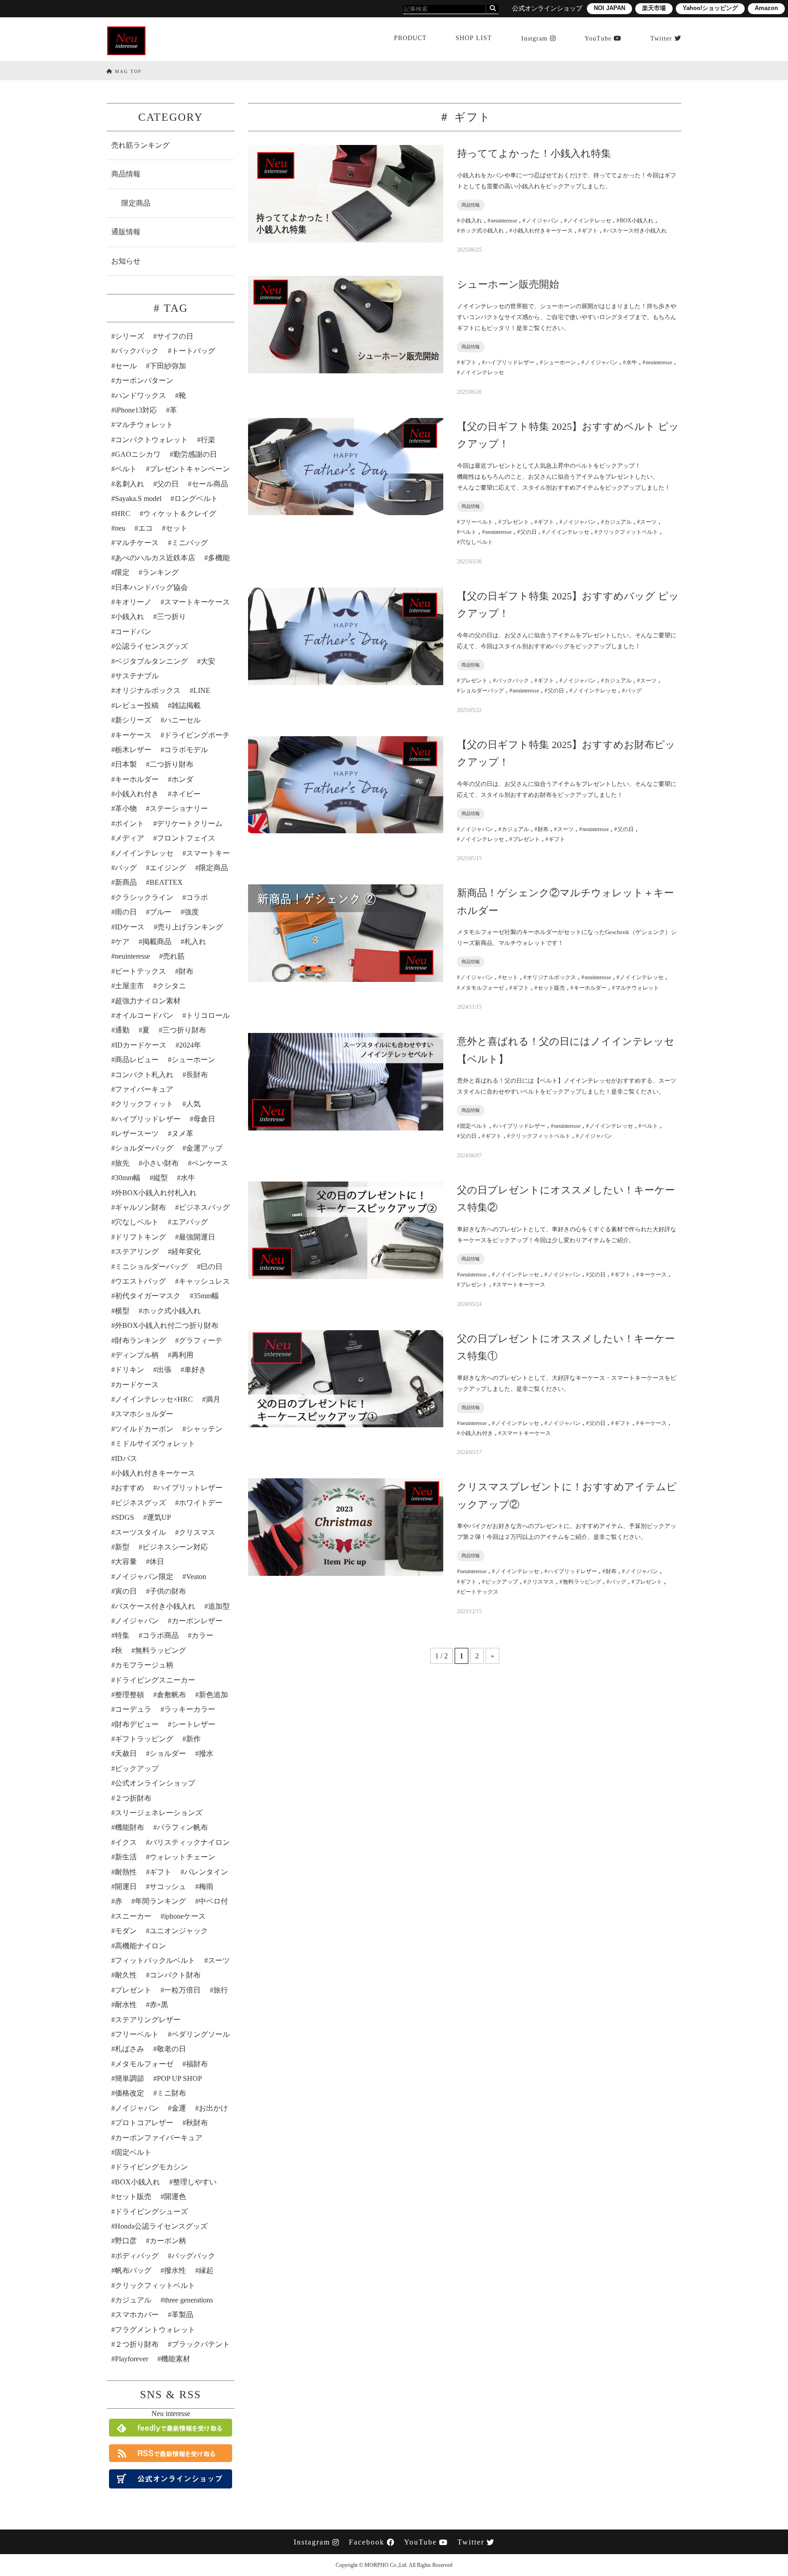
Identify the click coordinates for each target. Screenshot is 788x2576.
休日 (157, 1562)
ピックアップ (137, 1768)
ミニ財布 (171, 2093)
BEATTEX (166, 882)
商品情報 (126, 174)
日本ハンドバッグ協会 (151, 587)
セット (176, 528)
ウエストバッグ (140, 1281)
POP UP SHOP (179, 2078)
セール (126, 366)
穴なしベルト (137, 1222)
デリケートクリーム (190, 823)
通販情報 (126, 232)
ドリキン (130, 1370)
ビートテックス (140, 971)
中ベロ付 (213, 1901)
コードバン (133, 632)
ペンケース (210, 1163)
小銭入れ (130, 617)
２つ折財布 (133, 1798)
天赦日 (126, 1753)
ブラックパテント (201, 2344)
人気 (193, 1104)
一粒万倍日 (182, 1990)
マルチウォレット (144, 425)
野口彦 (126, 2241)
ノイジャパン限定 (144, 1577)
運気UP (159, 1517)
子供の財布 (168, 1591)
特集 (122, 1635)
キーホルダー (137, 779)
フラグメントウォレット (155, 2330)
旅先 (122, 1163)
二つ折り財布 (171, 764)
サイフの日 (175, 336)
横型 (122, 1311)
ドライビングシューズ (151, 2212)
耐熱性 (126, 1872)
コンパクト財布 (175, 1975)
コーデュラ (133, 1709)
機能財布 (130, 1827)
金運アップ (204, 1148)
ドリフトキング (140, 1237)
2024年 (190, 1045)
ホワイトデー (201, 1503)
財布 (186, 971)
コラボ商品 (161, 1635)
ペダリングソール (201, 2034)
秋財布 (197, 2123)
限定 (122, 572)
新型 (122, 1547)
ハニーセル (182, 720)
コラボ (197, 897)
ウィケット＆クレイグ (180, 514)
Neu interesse (171, 2413)
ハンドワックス (140, 395)
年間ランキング (161, 1901)
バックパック (137, 351)
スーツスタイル (140, 1532)
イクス (126, 1842)
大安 (208, 661)
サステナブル (137, 676)
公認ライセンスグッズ (151, 646)
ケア (122, 942)
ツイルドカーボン (144, 1429)
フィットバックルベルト (155, 1960)
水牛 (188, 1178)
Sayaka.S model (138, 498)
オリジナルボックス (148, 690)
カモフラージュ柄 (144, 1665)
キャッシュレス (204, 1281)
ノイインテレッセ (144, 853)
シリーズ (130, 336)
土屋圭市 (130, 986)
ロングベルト (196, 498)
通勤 (122, 1030)
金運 (179, 2108)
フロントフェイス (186, 838)
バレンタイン (206, 1872)
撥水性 (175, 2270)
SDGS (124, 1517)
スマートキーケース (197, 602)
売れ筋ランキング (140, 145)
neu (120, 528)
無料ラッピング (161, 1650)
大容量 (126, 1562)
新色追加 (213, 1695)
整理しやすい (195, 2182)
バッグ (126, 868)
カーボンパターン (144, 380)
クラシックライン (144, 897)
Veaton (196, 1577)
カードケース (137, 1385)
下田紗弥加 (168, 366)
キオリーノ (133, 602)
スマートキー (208, 853)
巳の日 (212, 1267)
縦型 (161, 1178)
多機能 (219, 558)
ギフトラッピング (144, 1739)
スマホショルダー (144, 1414)
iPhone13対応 (136, 410)
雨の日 (126, 912)
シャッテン (204, 1429)
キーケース (133, 735)
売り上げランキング (190, 927)
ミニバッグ (190, 543)
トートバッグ (193, 351)
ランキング (161, 572)
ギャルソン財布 (140, 1207)
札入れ (195, 942)
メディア (130, 838)
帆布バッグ (133, 2270)
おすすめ (130, 1488)
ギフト (161, 1872)
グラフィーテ (201, 1340)
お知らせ (126, 261)
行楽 (208, 440)
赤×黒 (159, 2005)
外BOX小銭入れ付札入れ (156, 1193)
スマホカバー (137, 2315)
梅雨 (206, 1887)
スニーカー (133, 1916)
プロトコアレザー (144, 2123)
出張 (164, 1370)
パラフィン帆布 (182, 1827)
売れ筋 (174, 956)
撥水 (206, 1753)
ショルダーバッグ (144, 1148)
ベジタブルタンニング (151, 661)
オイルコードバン (144, 1015)
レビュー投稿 (137, 705)
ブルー (161, 912)
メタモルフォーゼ (144, 2064)
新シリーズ (133, 720)
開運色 (175, 2197)
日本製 (126, 764)
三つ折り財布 (184, 1030)
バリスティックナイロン (190, 1842)
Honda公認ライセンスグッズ (161, 2226)
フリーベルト (137, 2034)
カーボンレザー (197, 1621)
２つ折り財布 (137, 2344)
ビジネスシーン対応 (175, 1547)
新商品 (126, 882)
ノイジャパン (137, 2108)
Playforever (132, 2359)
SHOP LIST (474, 38)
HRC (123, 514)
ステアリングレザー (148, 2020)
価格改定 (130, 2093)
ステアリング (137, 1252)
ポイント (130, 823)
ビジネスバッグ (204, 1207)
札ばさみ (130, 2049)
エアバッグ (190, 1222)
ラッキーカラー (190, 1709)
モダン (126, 1931)
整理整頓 (130, 1695)
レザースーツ (137, 1133)
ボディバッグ (137, 2256)
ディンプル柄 (137, 1355)
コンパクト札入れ (144, 1075)
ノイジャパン (137, 1621)
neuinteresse (132, 956)
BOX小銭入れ (137, 2182)
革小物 (126, 808)
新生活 (126, 1857)
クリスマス (197, 1532)
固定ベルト (133, 2152)
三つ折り (171, 617)
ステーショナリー (179, 808)
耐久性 (126, 1975)
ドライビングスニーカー (155, 1680)
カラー (202, 1635)
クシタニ (171, 986)
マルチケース (137, 543)
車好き (195, 1370)
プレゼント (133, 1990)
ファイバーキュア (144, 1089)
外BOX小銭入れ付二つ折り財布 (167, 1325)
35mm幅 (206, 1296)
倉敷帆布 (171, 1695)
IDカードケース (141, 1045)
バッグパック (193, 2256)
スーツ (219, 1960)
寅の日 (126, 1591)
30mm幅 (128, 1178)
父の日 (168, 484)
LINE (202, 690)
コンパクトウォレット (151, 440)
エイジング (168, 868)
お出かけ (213, 2108)
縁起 (206, 2270)
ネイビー (186, 794)
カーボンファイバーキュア (159, 2138)
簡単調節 (130, 2078)
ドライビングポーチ (197, 735)
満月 (213, 1399)
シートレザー (193, 1724)
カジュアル (133, 2300)
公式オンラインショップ (155, 1783)
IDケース (130, 927)
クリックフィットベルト (155, 2285)
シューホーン (193, 1060)
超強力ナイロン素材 (148, 1001)
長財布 (197, 1075)
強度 (192, 912)
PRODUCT (410, 38)
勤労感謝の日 (195, 454)
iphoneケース (185, 1916)
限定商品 (136, 203)
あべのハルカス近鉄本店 (155, 558)
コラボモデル (186, 750)
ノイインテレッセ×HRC (154, 1399)
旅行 (221, 1990)
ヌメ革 (182, 1133)
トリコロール (208, 1015)
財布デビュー (137, 1724)
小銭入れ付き (137, 794)
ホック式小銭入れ (171, 1311)
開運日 (126, 1887)
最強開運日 (197, 1237)
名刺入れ (130, 484)
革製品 (182, 2315)
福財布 (197, 2064)
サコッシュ (168, 1887)
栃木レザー (133, 750)
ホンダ (182, 779)
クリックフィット (144, 1104)
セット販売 (133, 2197)
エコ (145, 528)
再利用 (182, 1355)
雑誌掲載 (186, 705)
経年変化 (186, 1252)
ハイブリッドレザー (148, 1119)
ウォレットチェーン (182, 1857)
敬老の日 (171, 2049)
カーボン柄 (168, 2241)
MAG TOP (127, 71)
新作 (193, 1739)
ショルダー (168, 1753)
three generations (189, 2300)
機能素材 (176, 2359)
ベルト (126, 469)
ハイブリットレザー (190, 1488)
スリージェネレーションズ (159, 1813)
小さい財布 (161, 1163)
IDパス (126, 1458)
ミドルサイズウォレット (155, 1443)
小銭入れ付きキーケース (155, 1473)
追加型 (219, 1606)
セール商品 (210, 484)
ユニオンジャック (179, 1931)
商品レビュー (137, 1060)
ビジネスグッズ (140, 1503)
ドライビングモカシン (151, 2167)
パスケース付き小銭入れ (155, 1606)
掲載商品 (157, 942)
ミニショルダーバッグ (151, 1267)
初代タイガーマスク (148, 1296)
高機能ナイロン (140, 1946)
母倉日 (204, 1119)
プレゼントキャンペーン (190, 469)
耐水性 (126, 2005)
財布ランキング (140, 1340)
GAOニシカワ (138, 454)
